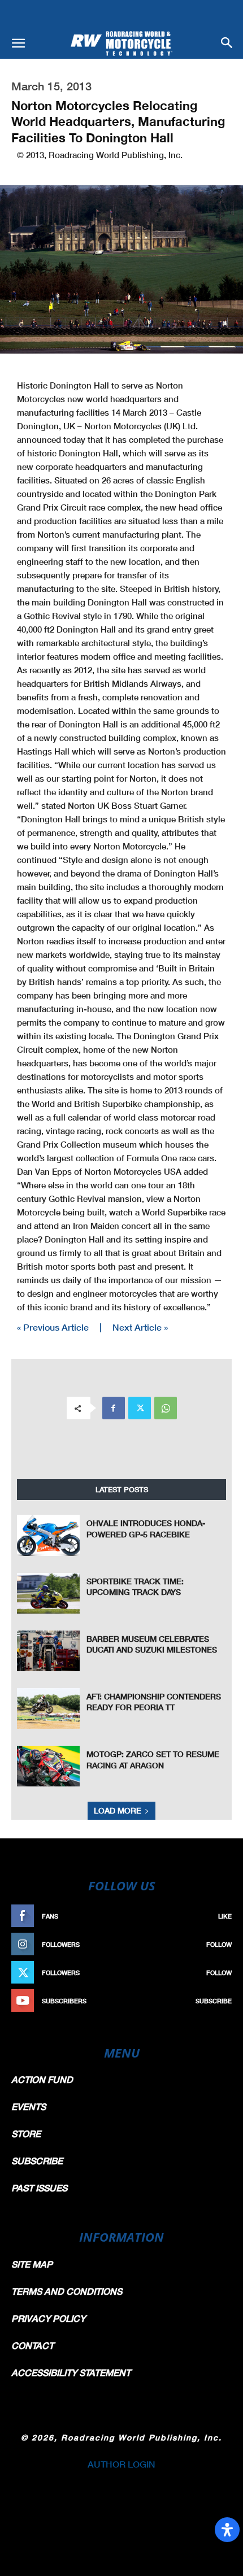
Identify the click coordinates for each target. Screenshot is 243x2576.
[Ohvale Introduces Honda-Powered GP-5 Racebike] (48, 1535)
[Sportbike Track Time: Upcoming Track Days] (48, 1593)
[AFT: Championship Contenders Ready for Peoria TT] (48, 1708)
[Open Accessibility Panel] (227, 2530)
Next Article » (140, 1327)
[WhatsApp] (166, 1408)
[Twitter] (140, 1408)
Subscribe (214, 2001)
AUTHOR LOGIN (121, 2464)
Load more (118, 1810)
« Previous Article (53, 1327)
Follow (219, 1944)
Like (225, 1916)
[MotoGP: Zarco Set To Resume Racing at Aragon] (48, 1766)
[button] (18, 43)
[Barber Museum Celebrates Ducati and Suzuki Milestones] (48, 1651)
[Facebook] (114, 1408)
